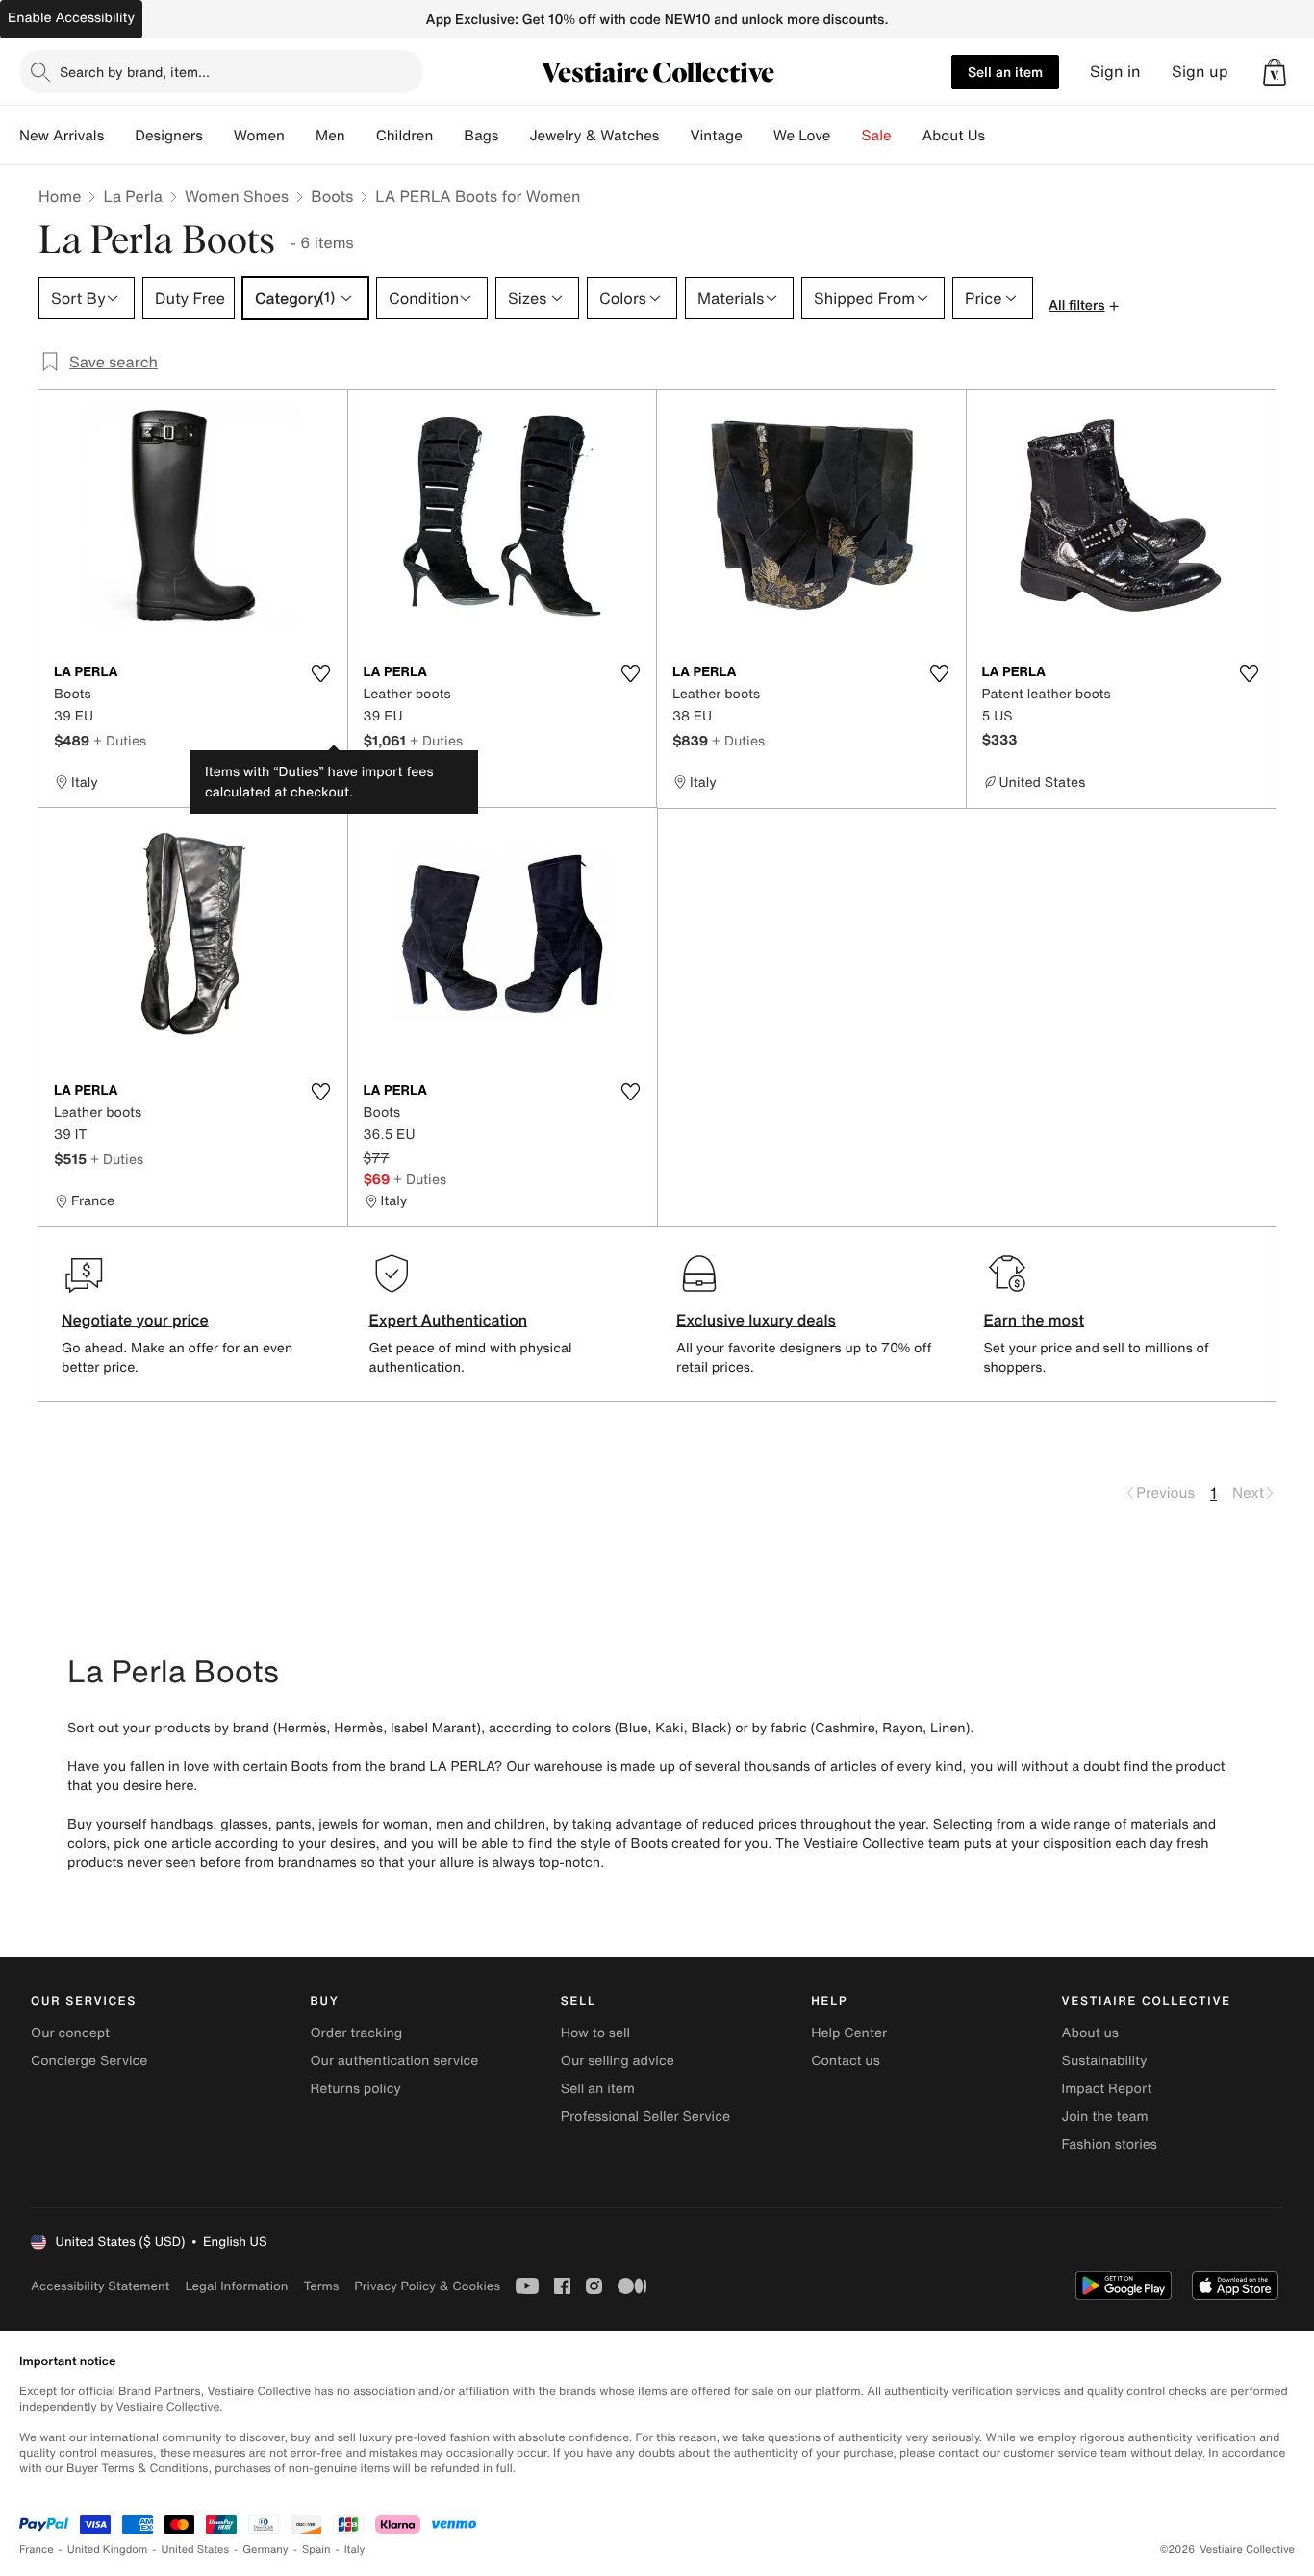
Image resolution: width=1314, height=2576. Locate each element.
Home (60, 196)
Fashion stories (1110, 2145)
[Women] (300, 136)
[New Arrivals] (119, 136)
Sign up (1200, 72)
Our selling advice (618, 2061)
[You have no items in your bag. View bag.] (1275, 72)
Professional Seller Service (645, 2117)
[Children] (448, 136)
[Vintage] (758, 136)
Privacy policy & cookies (427, 2286)
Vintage (716, 136)
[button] (1275, 72)
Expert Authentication (449, 1320)
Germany (265, 2550)
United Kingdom (108, 2550)
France (37, 2550)
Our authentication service (394, 2061)
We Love (802, 136)
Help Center (849, 2033)
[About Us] (1000, 136)
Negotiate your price (135, 1320)
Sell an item (1005, 72)
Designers (169, 136)
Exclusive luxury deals (756, 1320)
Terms (321, 2286)
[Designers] (218, 136)
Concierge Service (89, 2061)
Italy (355, 2550)
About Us (954, 136)
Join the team (1105, 2117)
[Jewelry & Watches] (674, 136)
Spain (316, 2550)
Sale (877, 136)
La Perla (133, 196)
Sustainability (1105, 2061)
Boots (332, 196)
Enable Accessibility (71, 18)
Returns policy (355, 2089)
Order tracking (356, 2033)
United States (196, 2550)
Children (405, 136)
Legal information (236, 2286)
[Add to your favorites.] (321, 673)
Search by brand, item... (135, 72)
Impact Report (1107, 2089)
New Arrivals (62, 136)
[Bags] (514, 136)
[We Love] (847, 136)
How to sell (595, 2033)
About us (1090, 2033)
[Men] (361, 136)
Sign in (1115, 72)
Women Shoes (237, 196)
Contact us (846, 2061)
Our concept (70, 2033)
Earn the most (1035, 1320)
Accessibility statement (100, 2286)
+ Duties (120, 740)
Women (259, 136)
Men (330, 136)
